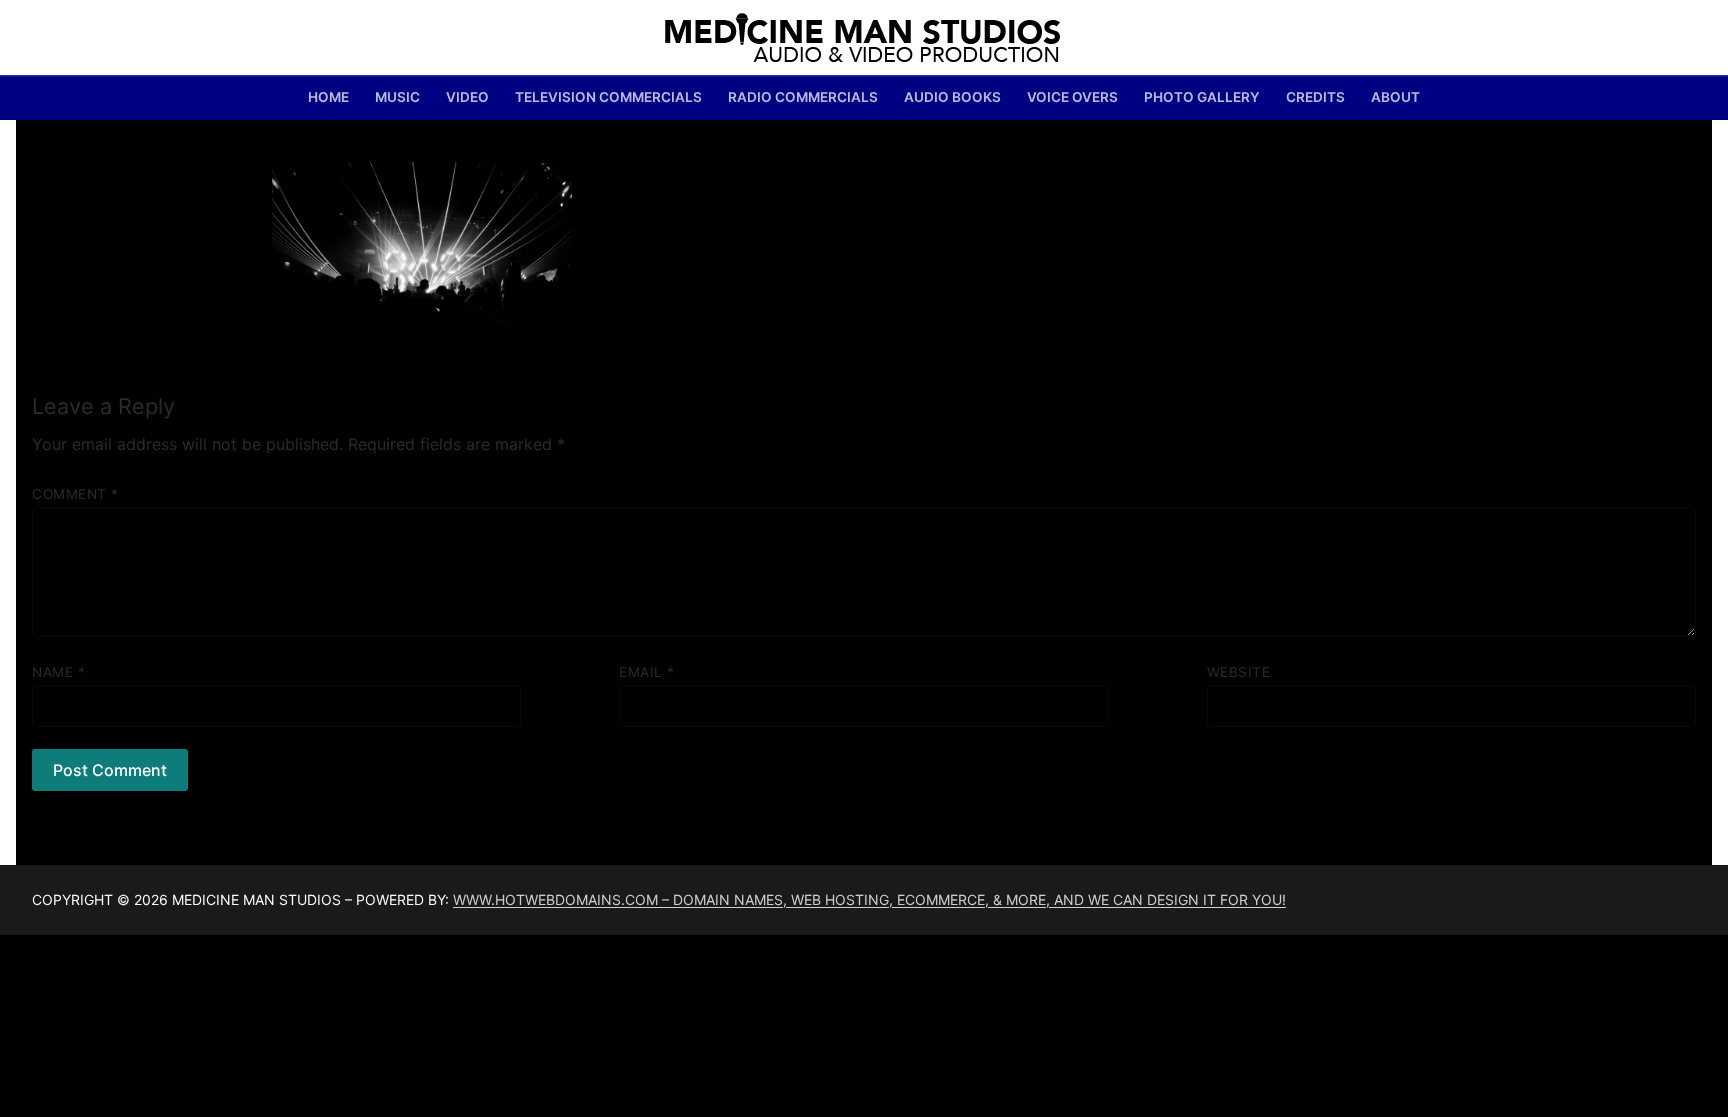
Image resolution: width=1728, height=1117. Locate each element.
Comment (75, 494)
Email (647, 672)
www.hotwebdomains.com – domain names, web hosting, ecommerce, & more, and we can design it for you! (869, 899)
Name (58, 672)
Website (1239, 672)
